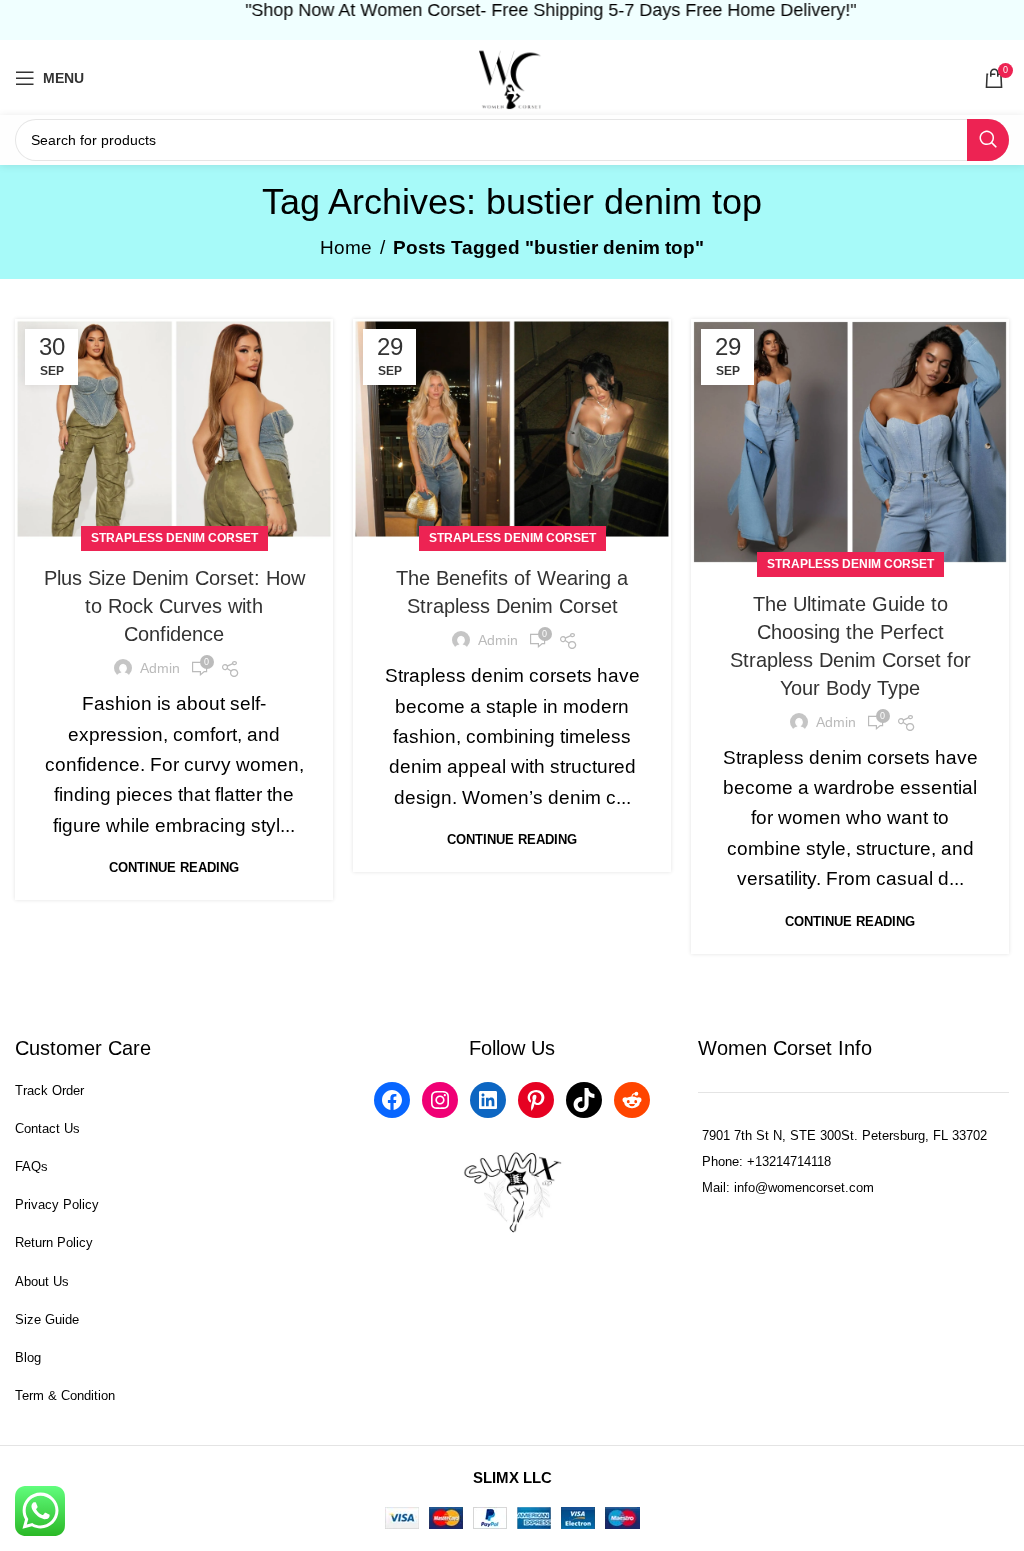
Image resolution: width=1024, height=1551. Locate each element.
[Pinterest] (536, 1100)
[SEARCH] (988, 140)
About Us (42, 1281)
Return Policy (54, 1242)
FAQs (31, 1166)
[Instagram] (440, 1100)
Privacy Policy (57, 1204)
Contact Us (47, 1128)
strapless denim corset (174, 538)
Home (346, 247)
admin (160, 668)
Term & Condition (65, 1395)
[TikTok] (584, 1100)
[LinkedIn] (488, 1100)
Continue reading (174, 867)
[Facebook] (392, 1100)
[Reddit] (632, 1100)
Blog (28, 1357)
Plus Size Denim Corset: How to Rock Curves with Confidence (174, 606)
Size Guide (47, 1319)
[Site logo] (512, 76)
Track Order (49, 1090)
